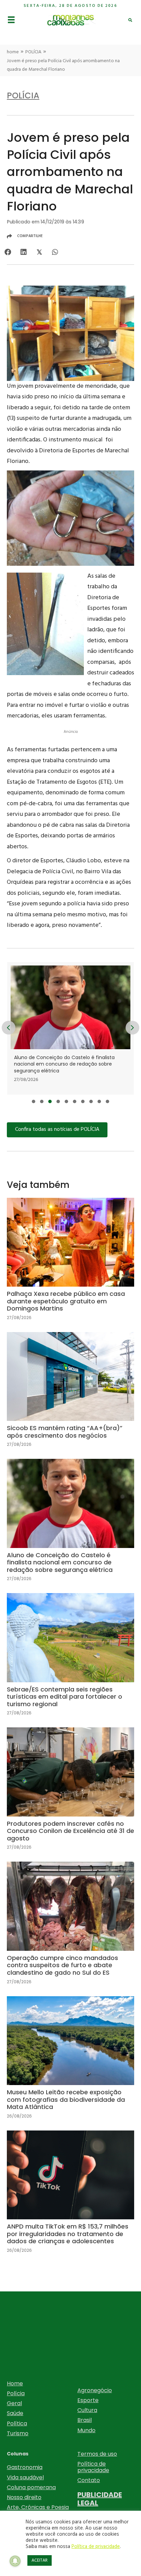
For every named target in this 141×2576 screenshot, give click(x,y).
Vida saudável (25, 2477)
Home (15, 2383)
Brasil (85, 2420)
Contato (89, 2480)
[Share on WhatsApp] (55, 252)
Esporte (88, 2400)
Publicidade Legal (100, 2499)
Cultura (87, 2410)
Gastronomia (25, 2467)
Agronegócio (95, 2390)
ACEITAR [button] (40, 2560)
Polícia (16, 2393)
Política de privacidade (93, 2467)
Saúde (15, 2413)
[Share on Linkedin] (23, 252)
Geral (14, 2403)
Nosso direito (24, 2497)
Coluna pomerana (31, 2487)
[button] (34, 1101)
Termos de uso (97, 2454)
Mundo (86, 2430)
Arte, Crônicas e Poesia (38, 2507)
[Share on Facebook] (8, 252)
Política (17, 2423)
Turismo (18, 2433)
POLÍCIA (33, 52)
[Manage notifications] (15, 2561)
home (13, 52)
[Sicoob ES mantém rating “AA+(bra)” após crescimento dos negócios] (70, 1395)
